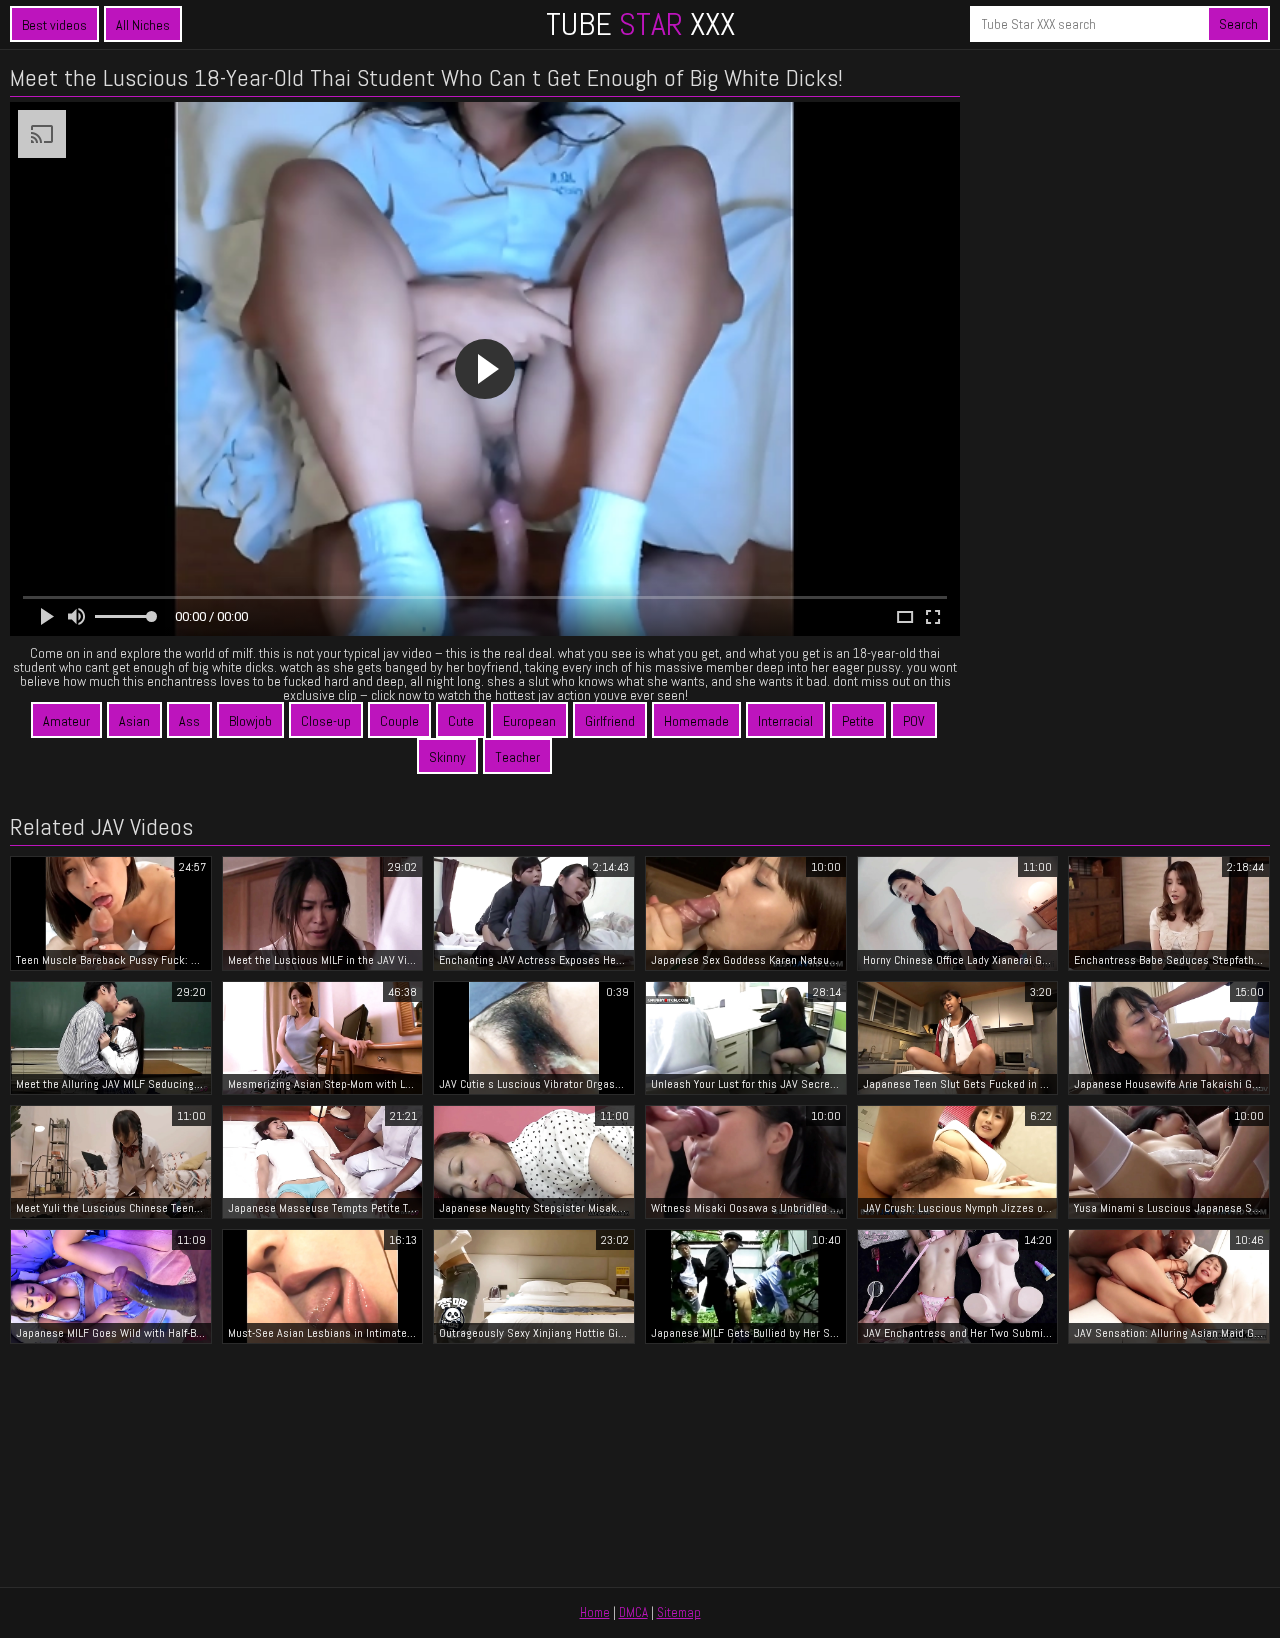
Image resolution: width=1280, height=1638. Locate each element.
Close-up (326, 721)
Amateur (66, 721)
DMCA (633, 1612)
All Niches (143, 25)
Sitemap (679, 1612)
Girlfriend (610, 721)
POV (914, 721)
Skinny (447, 757)
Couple (399, 721)
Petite (858, 721)
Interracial (785, 721)
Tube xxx (640, 24)
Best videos (54, 25)
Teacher (517, 757)
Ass (189, 721)
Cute (461, 721)
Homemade (696, 721)
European (529, 721)
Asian (134, 721)
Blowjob (250, 721)
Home (595, 1612)
